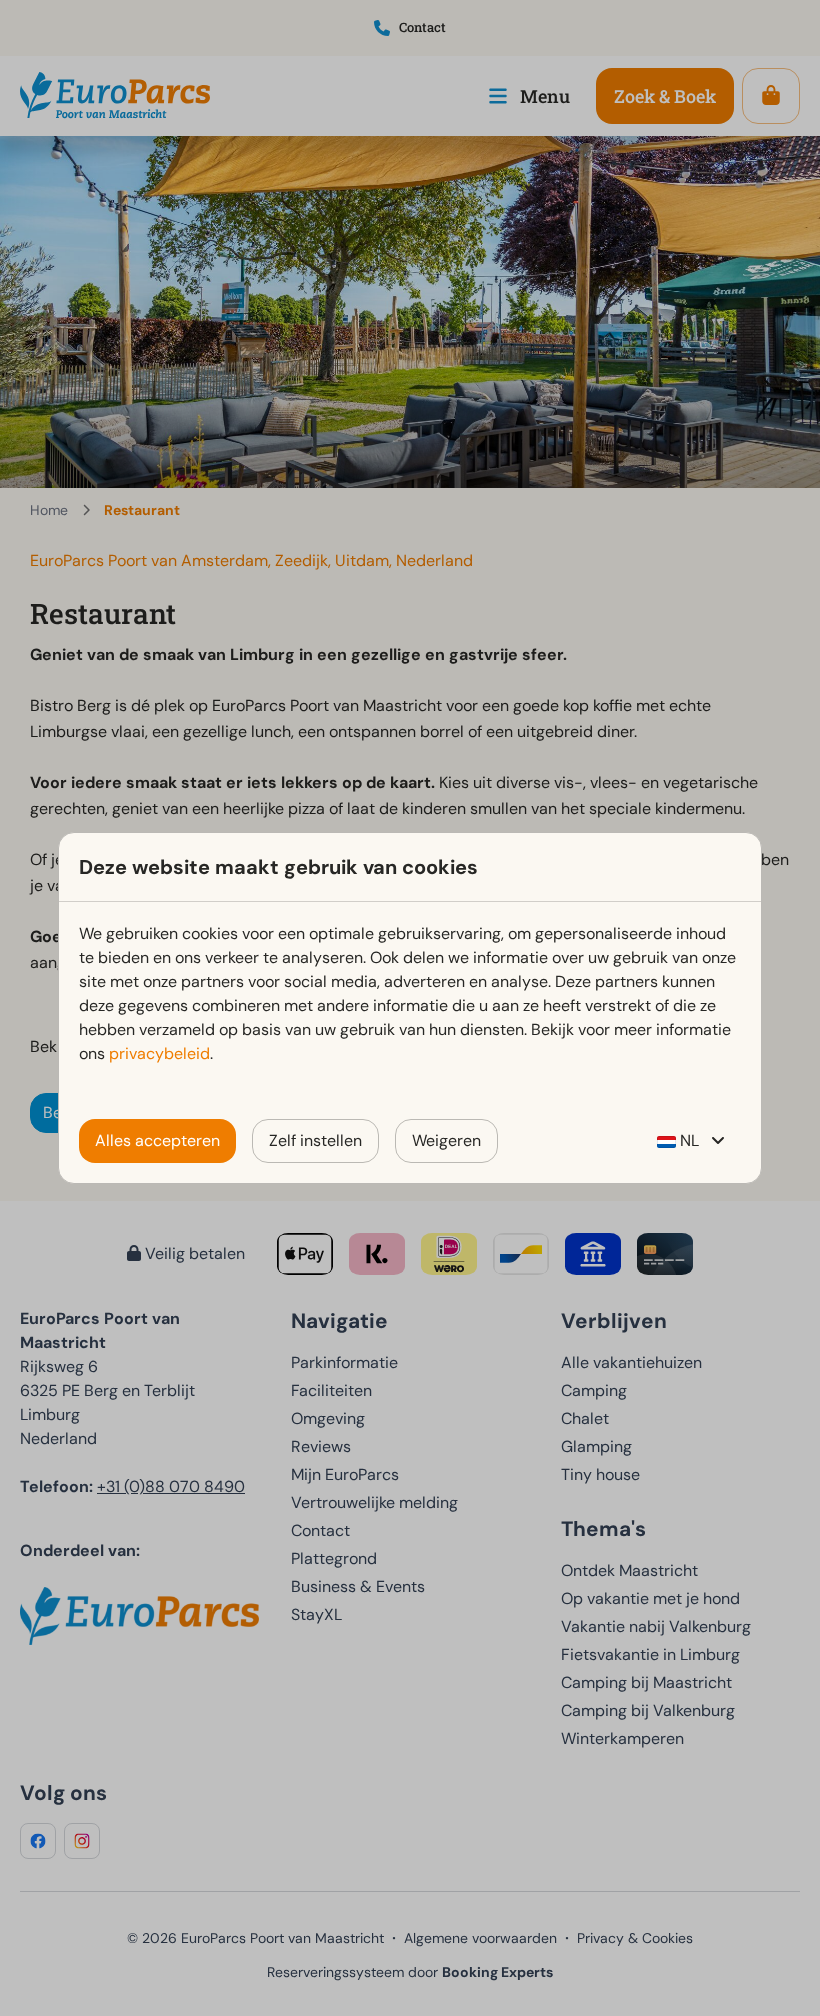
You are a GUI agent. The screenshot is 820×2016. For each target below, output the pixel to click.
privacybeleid (159, 1053)
